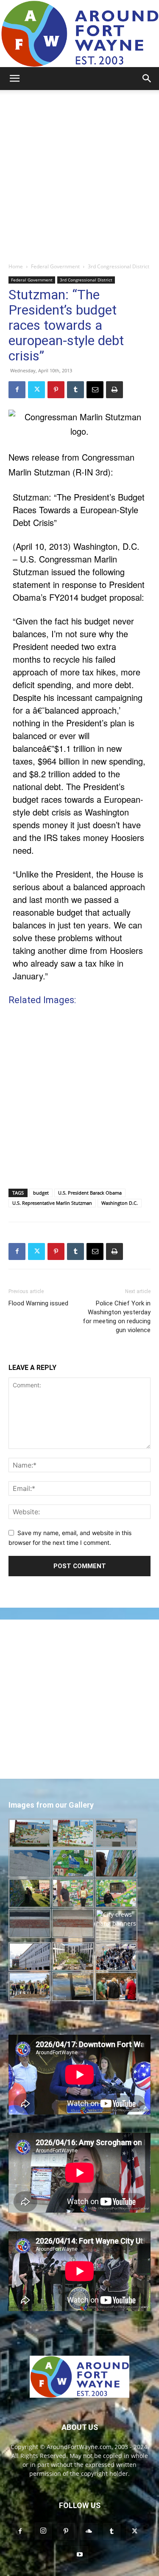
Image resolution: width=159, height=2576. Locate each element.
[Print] (114, 390)
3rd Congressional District (119, 266)
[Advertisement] (79, 174)
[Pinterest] (56, 390)
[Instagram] (43, 2531)
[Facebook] (17, 390)
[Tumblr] (75, 390)
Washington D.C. (120, 1203)
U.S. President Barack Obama (90, 1193)
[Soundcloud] (89, 2531)
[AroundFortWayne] (79, 34)
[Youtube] (80, 2555)
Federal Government (55, 266)
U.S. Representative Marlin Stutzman (52, 1203)
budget (41, 1193)
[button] (14, 79)
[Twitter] (36, 390)
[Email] (95, 390)
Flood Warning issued (38, 1303)
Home (16, 266)
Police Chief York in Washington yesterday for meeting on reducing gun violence (117, 1317)
